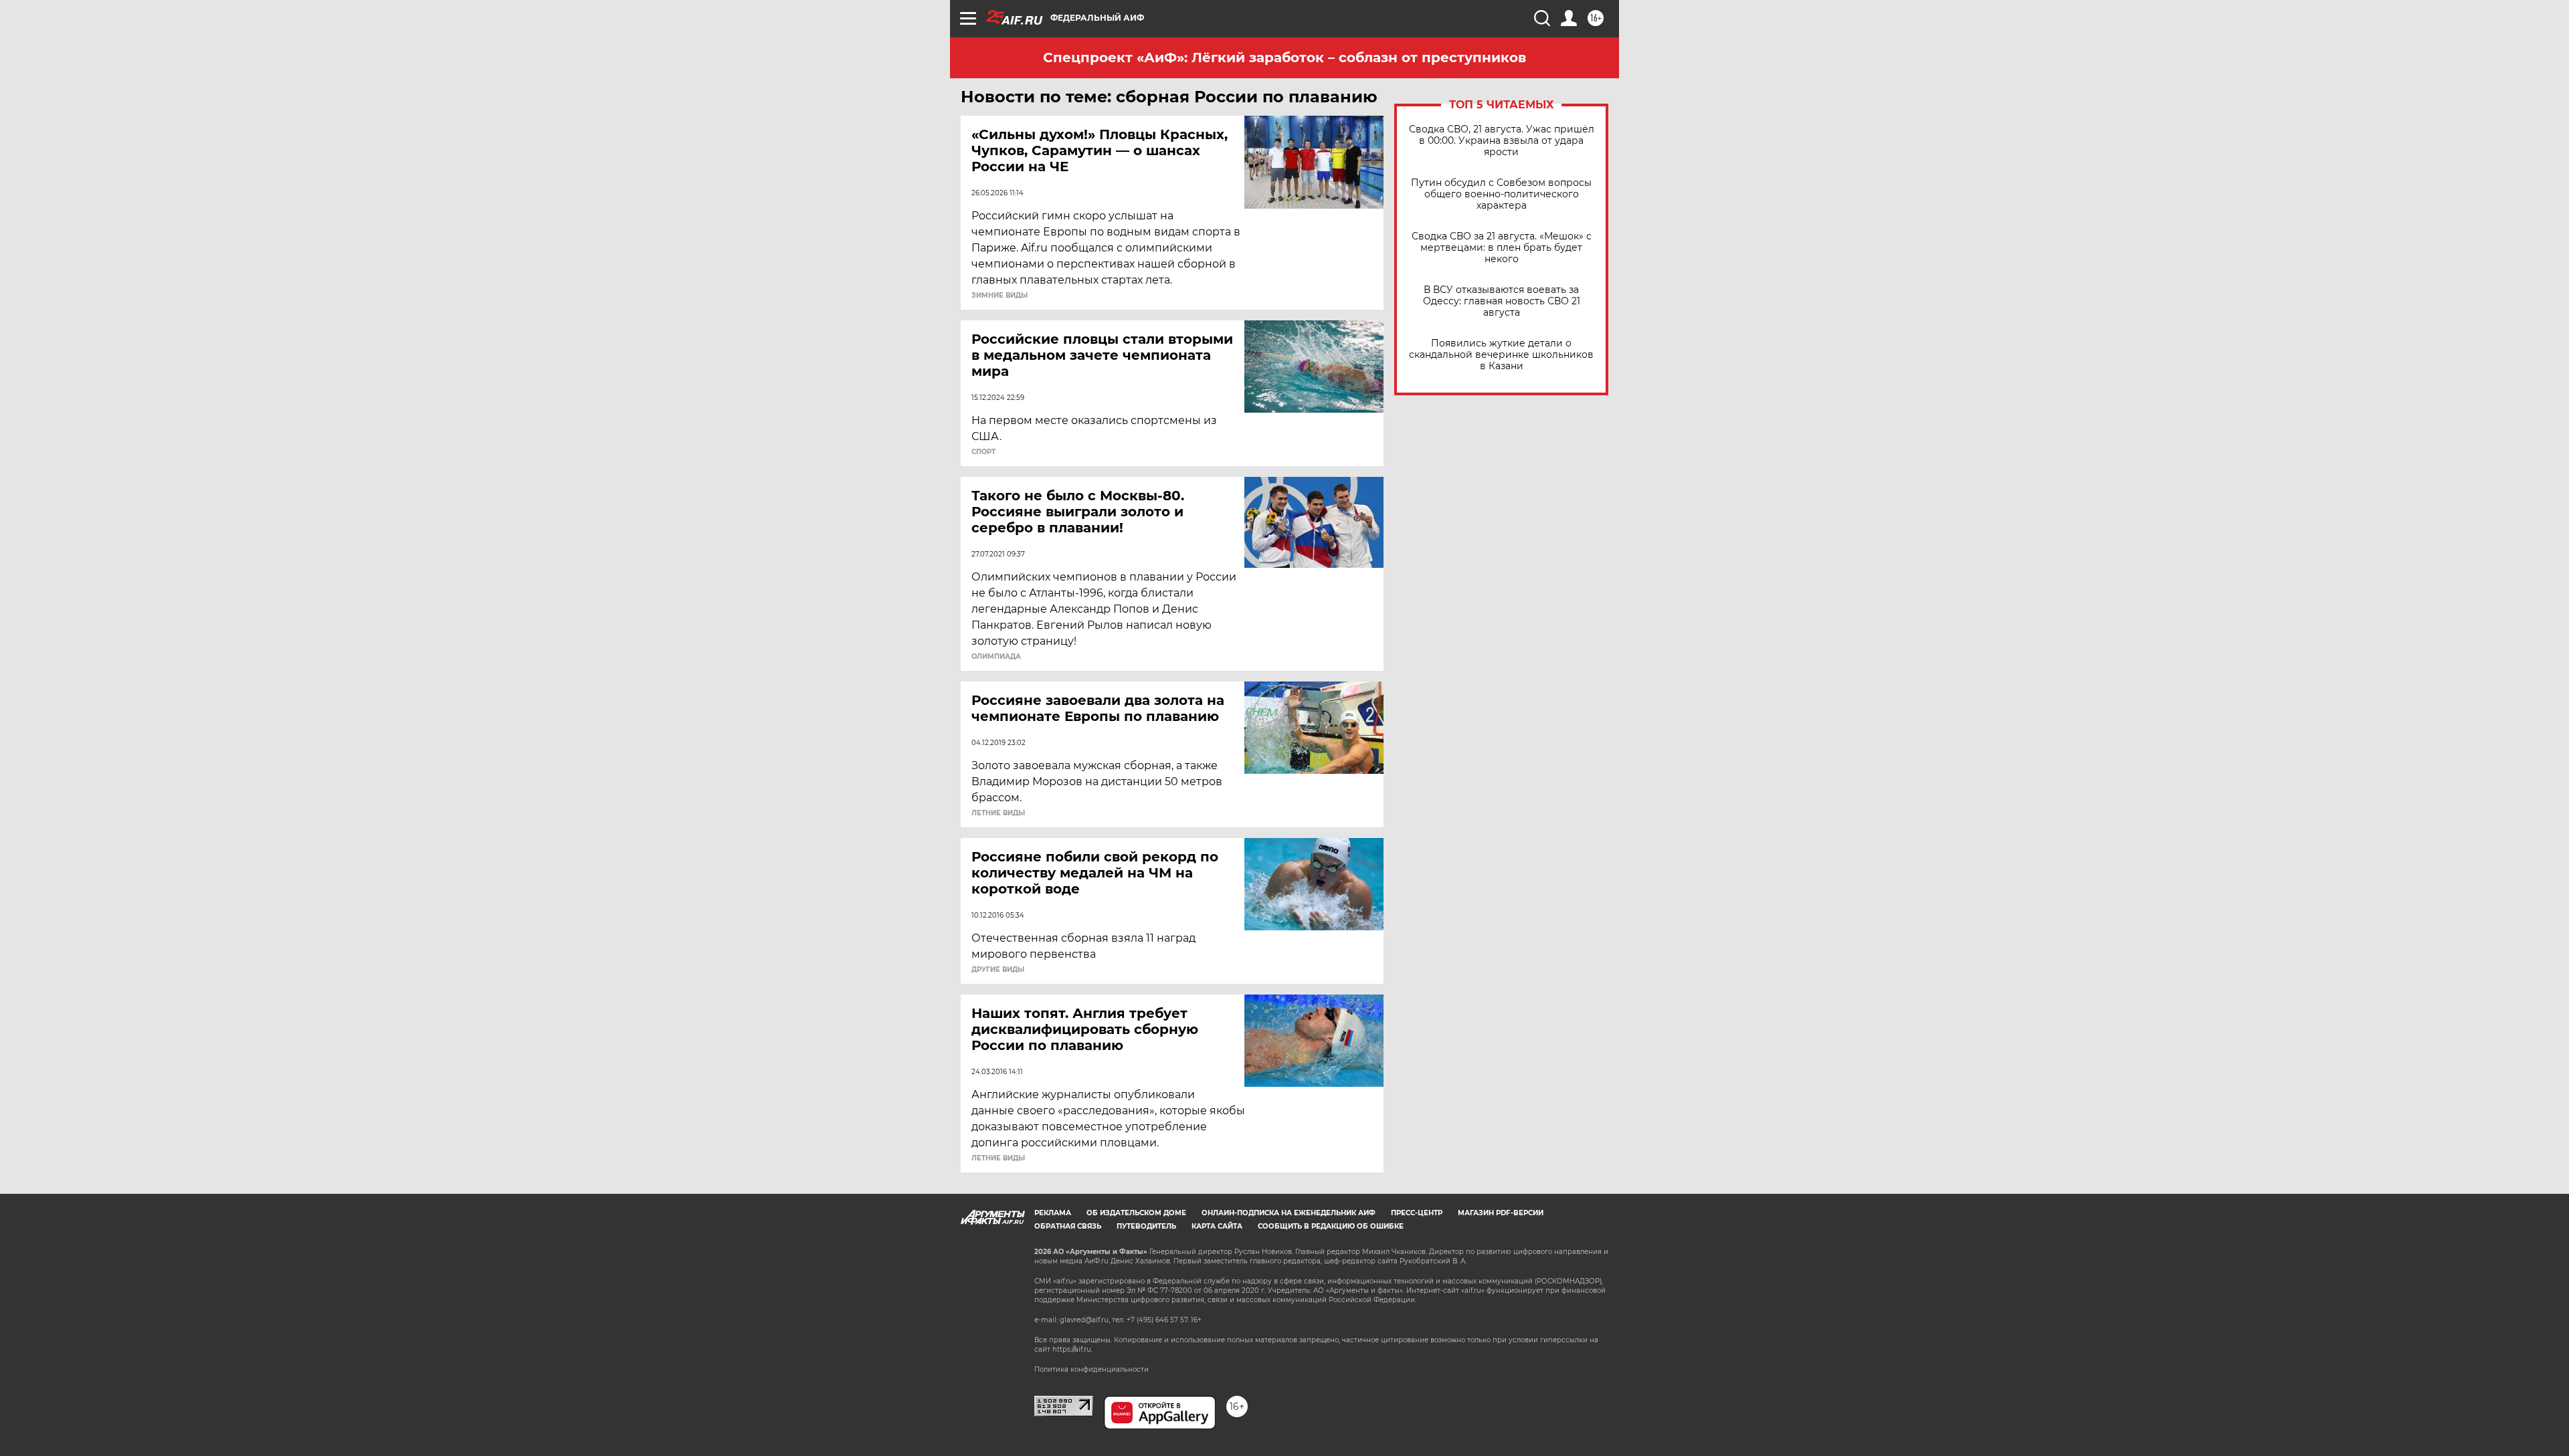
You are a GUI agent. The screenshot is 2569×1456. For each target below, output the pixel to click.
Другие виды (998, 970)
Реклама (1053, 1213)
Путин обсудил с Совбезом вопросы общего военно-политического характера (1501, 194)
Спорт (983, 452)
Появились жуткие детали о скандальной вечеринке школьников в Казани (1501, 355)
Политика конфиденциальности (1091, 1369)
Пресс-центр (1417, 1213)
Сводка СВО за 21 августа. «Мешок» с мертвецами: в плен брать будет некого (1502, 248)
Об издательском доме (1136, 1213)
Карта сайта (1217, 1226)
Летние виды (998, 813)
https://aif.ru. (1072, 1349)
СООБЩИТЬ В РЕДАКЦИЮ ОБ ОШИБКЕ (1331, 1226)
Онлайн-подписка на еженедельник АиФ (1289, 1213)
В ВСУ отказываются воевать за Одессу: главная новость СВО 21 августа (1502, 301)
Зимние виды (1000, 296)
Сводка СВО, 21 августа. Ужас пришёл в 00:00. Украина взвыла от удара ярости (1502, 141)
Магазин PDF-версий (1501, 1213)
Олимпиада (996, 657)
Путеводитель (1146, 1226)
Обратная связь (1068, 1226)
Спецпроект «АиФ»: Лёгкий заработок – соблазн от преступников (1284, 58)
